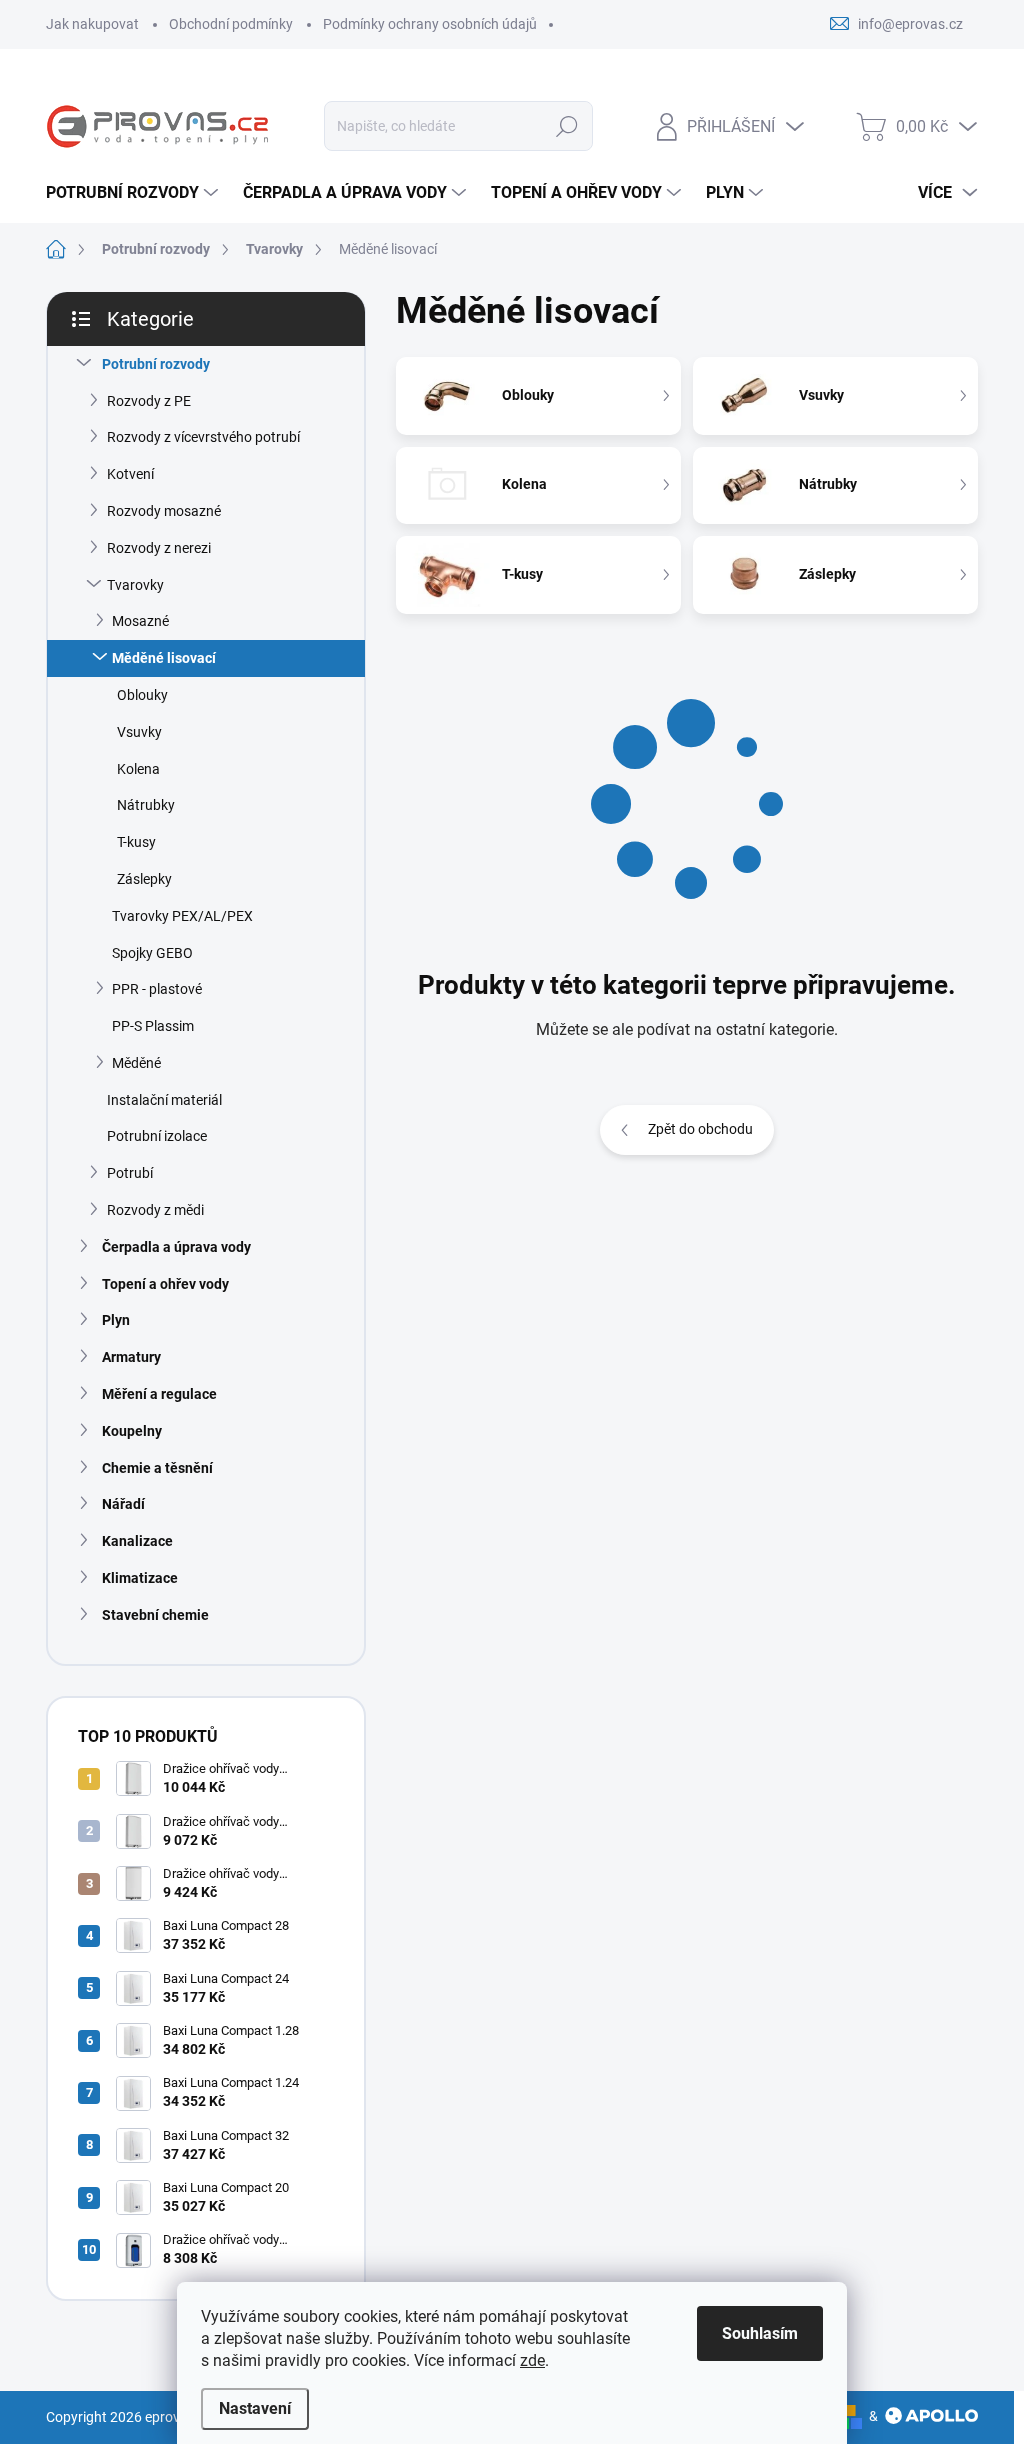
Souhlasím (760, 2333)
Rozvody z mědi (155, 1210)
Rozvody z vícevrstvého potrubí (203, 437)
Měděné (136, 1063)
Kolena (138, 769)
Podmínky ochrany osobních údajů (430, 24)
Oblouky (142, 695)
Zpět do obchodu (700, 1129)
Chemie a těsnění (157, 1468)
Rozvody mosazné (164, 511)
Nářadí (123, 1504)
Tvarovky (135, 585)
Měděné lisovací (164, 658)
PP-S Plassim (153, 1026)
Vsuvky (139, 732)
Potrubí (130, 1173)
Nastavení (255, 2408)
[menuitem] (134, 193)
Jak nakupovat (92, 24)
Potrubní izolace (157, 1136)
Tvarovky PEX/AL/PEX (182, 916)
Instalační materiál (164, 1100)
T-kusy (136, 842)
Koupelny (132, 1431)
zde (532, 2360)
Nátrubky (146, 805)
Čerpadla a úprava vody (176, 1247)
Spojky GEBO (152, 953)
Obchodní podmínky (231, 24)
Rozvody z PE (149, 401)
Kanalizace (137, 1541)
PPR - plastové (157, 989)
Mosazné (140, 621)
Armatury (131, 1357)
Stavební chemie (155, 1615)
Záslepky (144, 879)
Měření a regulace (159, 1394)
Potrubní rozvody (156, 364)
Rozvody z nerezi (159, 548)
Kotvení (130, 474)
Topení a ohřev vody (165, 1284)
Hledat (566, 126)
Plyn (116, 1320)
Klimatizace (140, 1578)
